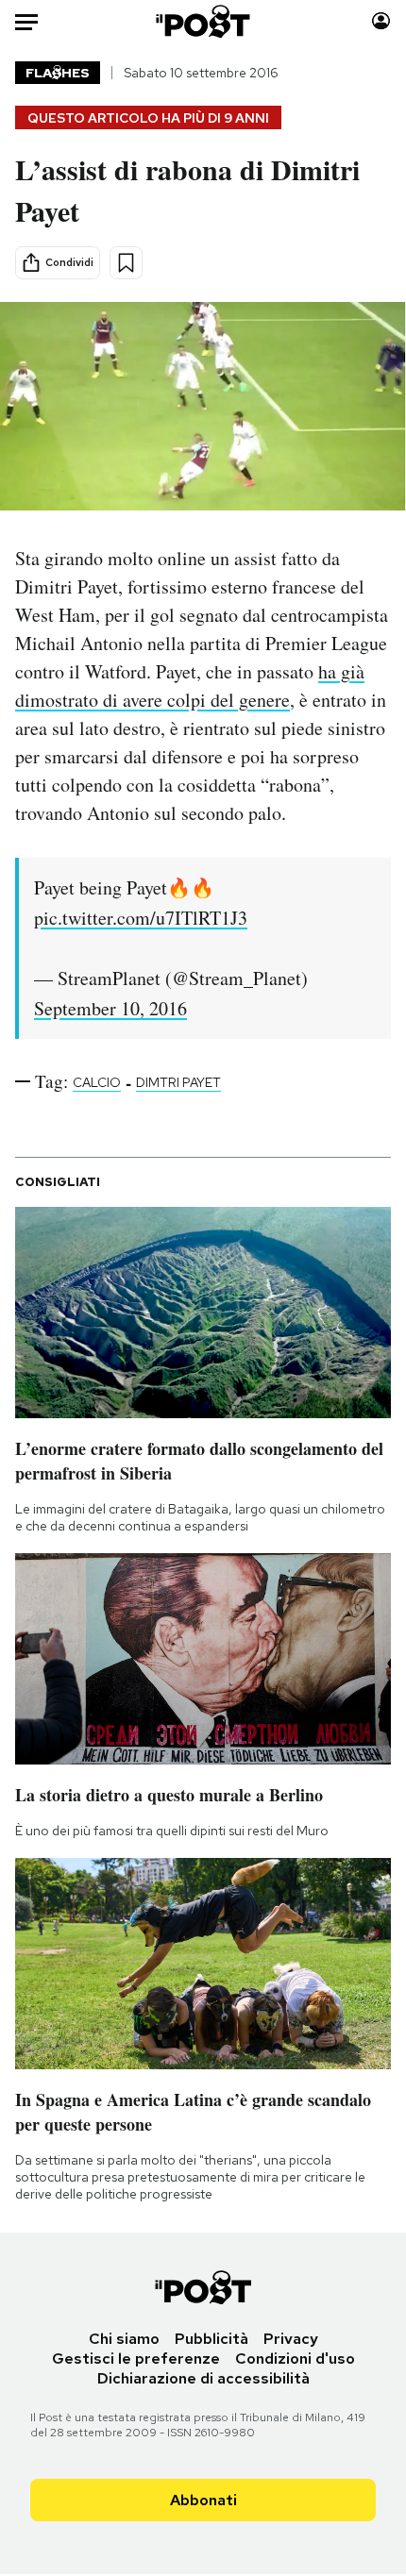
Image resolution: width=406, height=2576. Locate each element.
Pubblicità (211, 2339)
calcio (97, 1082)
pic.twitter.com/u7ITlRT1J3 (141, 918)
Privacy (291, 2339)
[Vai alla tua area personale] (381, 21)
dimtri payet (178, 1082)
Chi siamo (124, 2339)
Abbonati (203, 2500)
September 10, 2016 (110, 1008)
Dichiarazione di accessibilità (203, 2378)
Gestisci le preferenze (136, 2359)
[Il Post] (203, 21)
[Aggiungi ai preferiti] (126, 263)
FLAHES (58, 73)
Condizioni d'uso (295, 2359)
